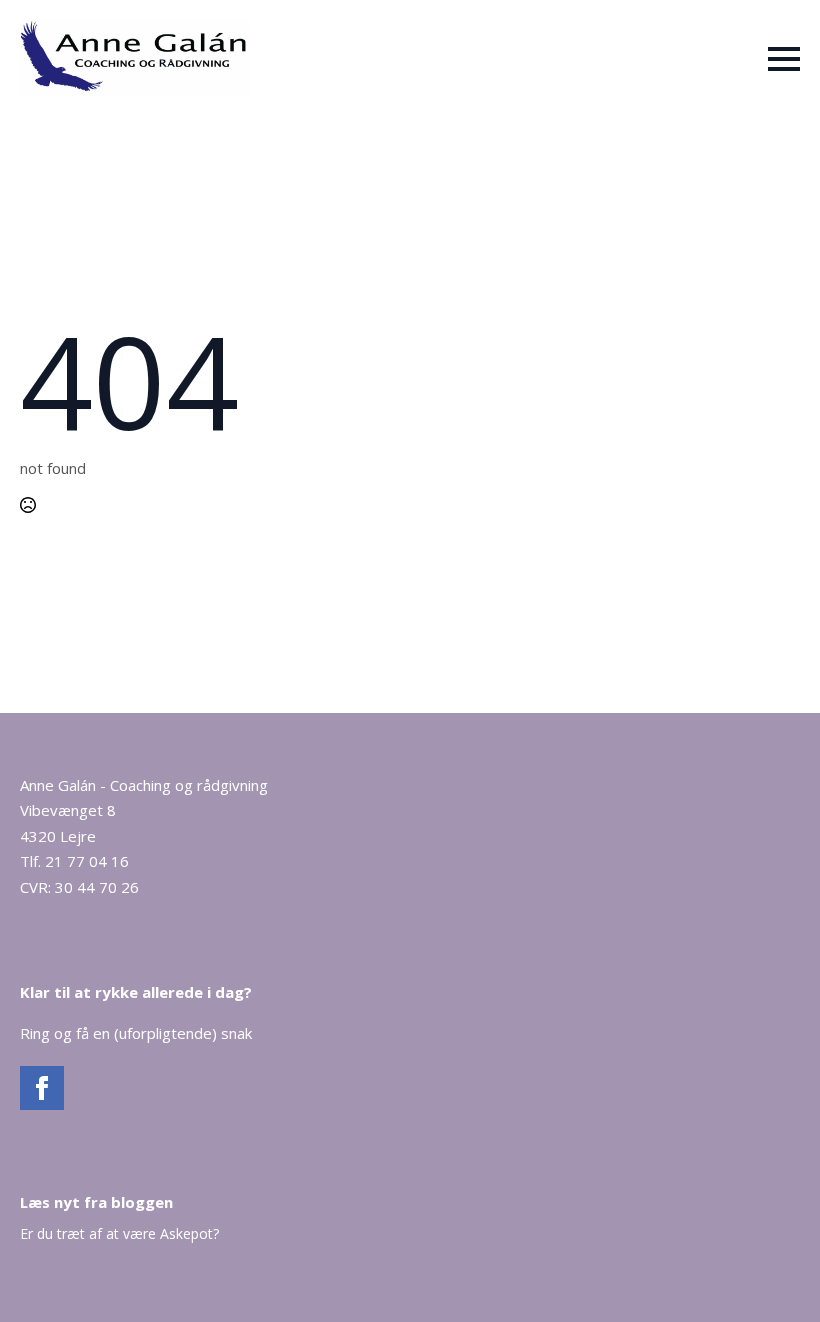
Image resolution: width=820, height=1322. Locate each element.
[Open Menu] (784, 59)
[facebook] (42, 1088)
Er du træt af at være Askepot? (119, 1234)
